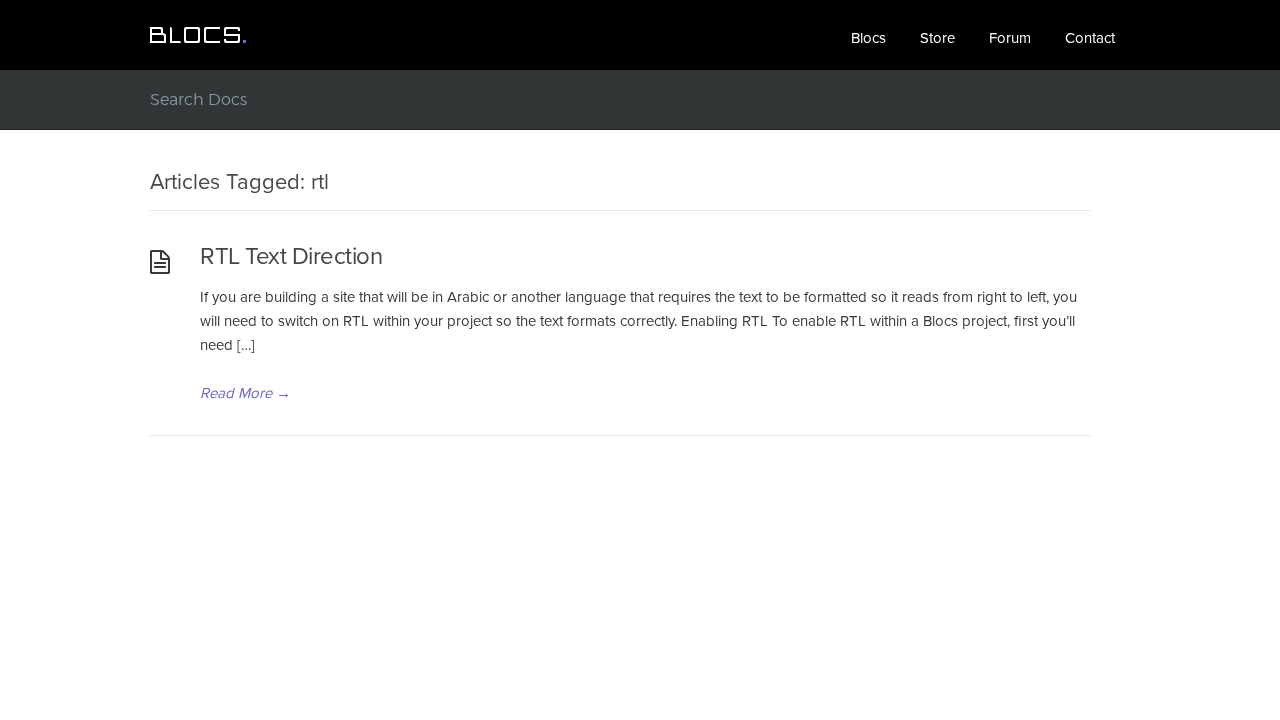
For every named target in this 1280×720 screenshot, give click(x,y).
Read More (245, 393)
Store (937, 38)
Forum (1010, 38)
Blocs (868, 38)
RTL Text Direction (291, 256)
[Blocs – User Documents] (198, 35)
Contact (1090, 38)
